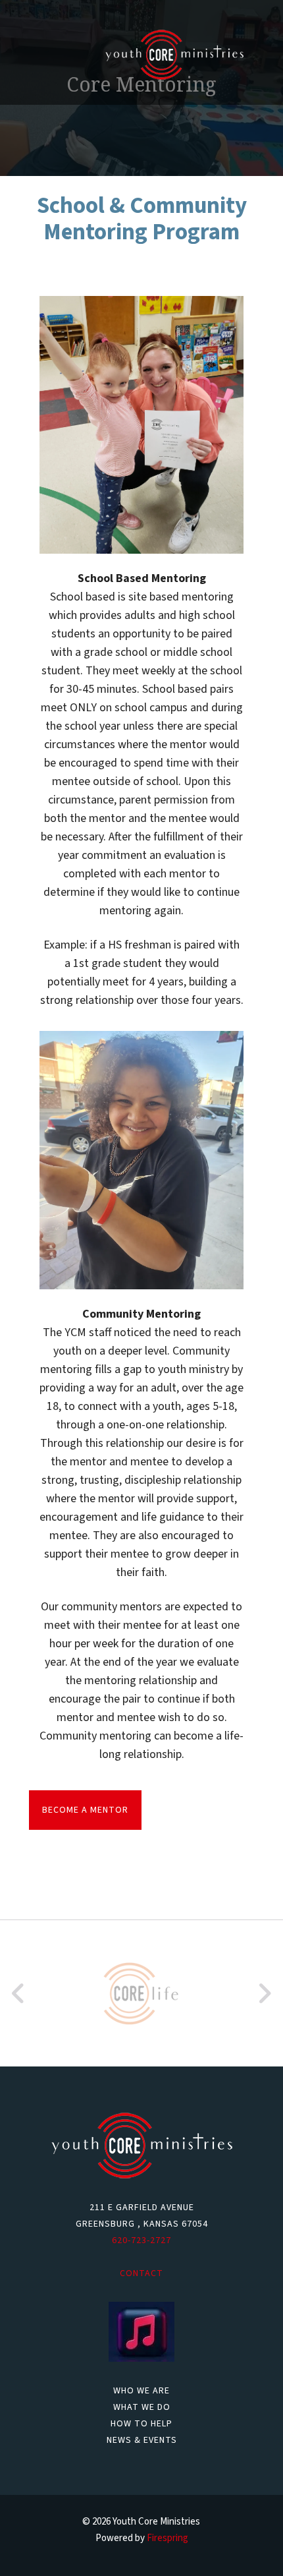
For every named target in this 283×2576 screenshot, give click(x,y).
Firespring (167, 2538)
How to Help (141, 2424)
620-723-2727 (141, 2240)
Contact (141, 2273)
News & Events (142, 2440)
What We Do (142, 2407)
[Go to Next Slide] (264, 1993)
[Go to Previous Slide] (19, 1993)
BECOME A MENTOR (85, 1810)
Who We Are (141, 2391)
